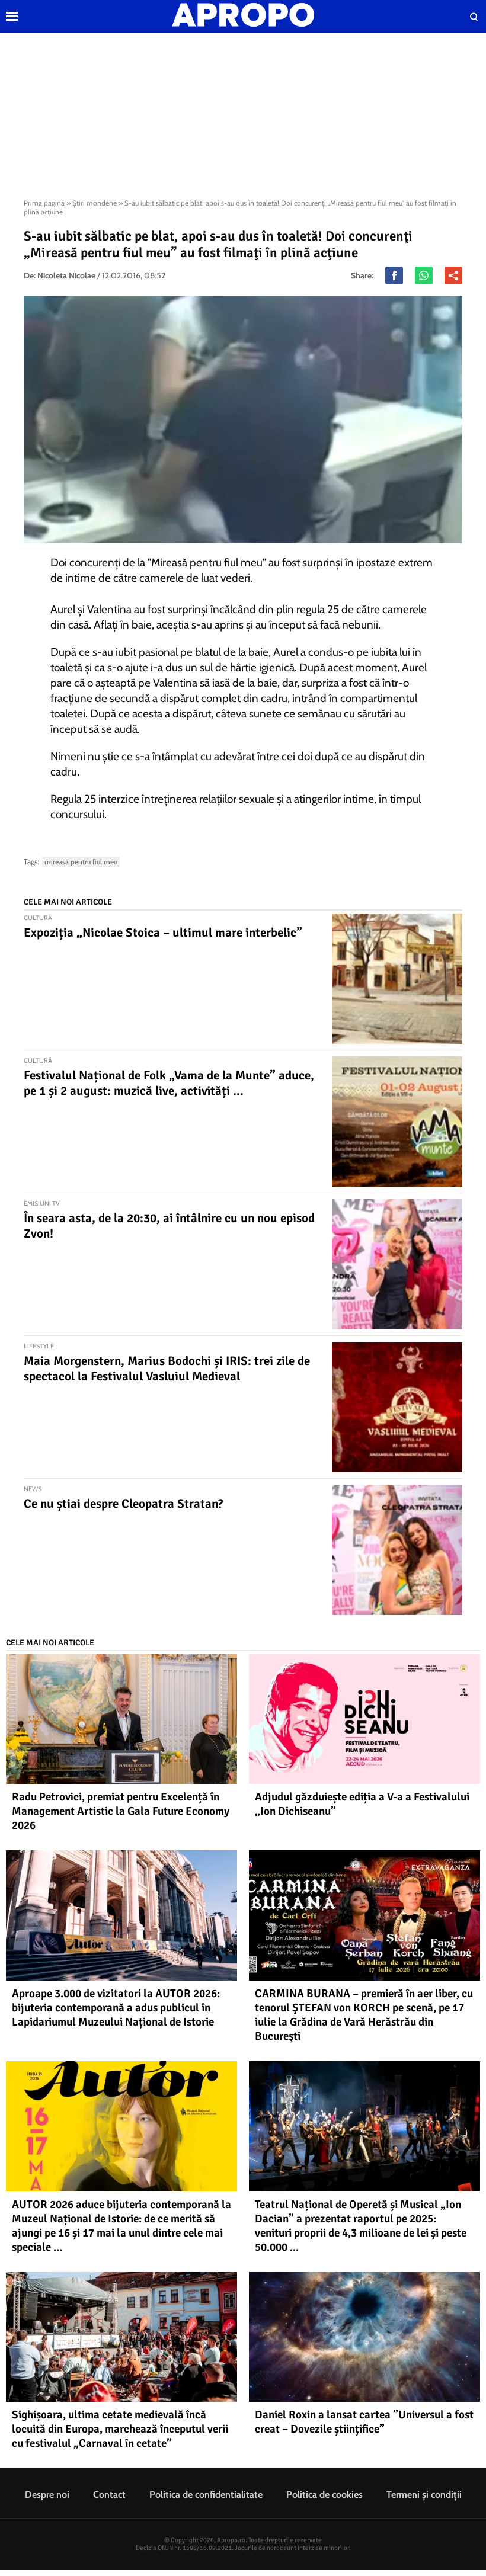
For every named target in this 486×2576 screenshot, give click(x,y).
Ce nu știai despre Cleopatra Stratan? (124, 1504)
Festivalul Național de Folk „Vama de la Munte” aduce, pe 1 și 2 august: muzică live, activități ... (169, 1083)
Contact (109, 2495)
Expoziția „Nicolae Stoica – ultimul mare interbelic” (163, 933)
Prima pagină (44, 203)
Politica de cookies (324, 2495)
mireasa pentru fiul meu (81, 862)
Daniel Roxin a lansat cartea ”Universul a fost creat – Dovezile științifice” (364, 2422)
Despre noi (47, 2495)
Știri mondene (95, 203)
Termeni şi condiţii (424, 2495)
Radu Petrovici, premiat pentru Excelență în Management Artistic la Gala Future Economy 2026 (121, 1811)
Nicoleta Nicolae (66, 275)
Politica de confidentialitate (206, 2495)
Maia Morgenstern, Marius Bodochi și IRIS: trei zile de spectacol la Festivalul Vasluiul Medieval (167, 1369)
